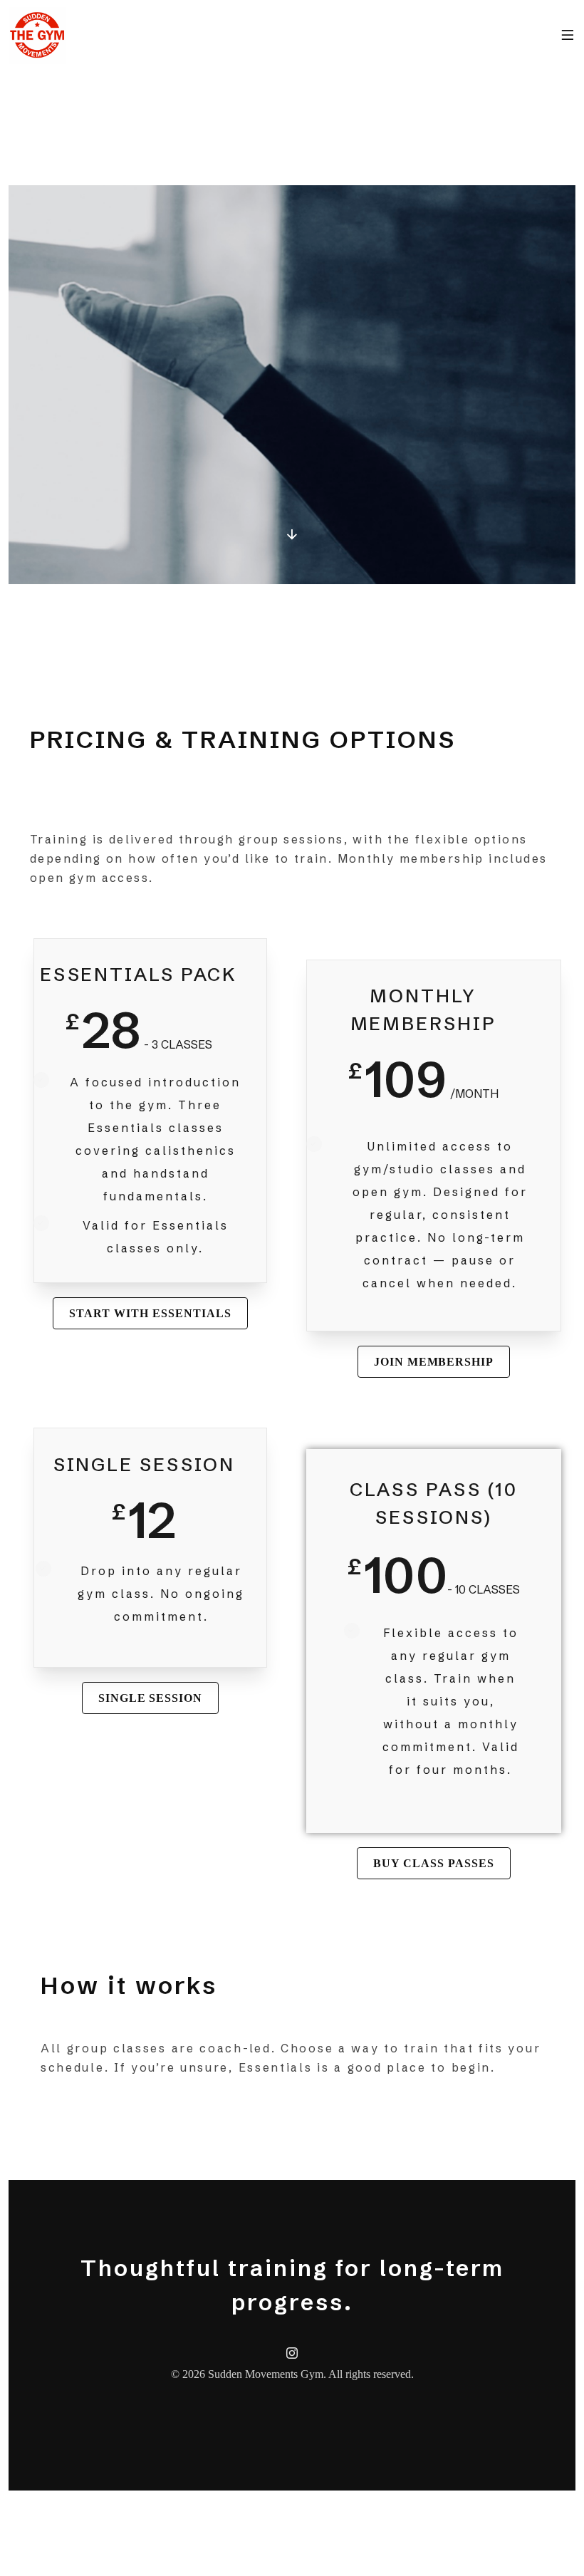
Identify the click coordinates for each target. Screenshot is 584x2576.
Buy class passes (433, 1863)
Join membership (434, 1362)
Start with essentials (150, 1313)
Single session (150, 1698)
